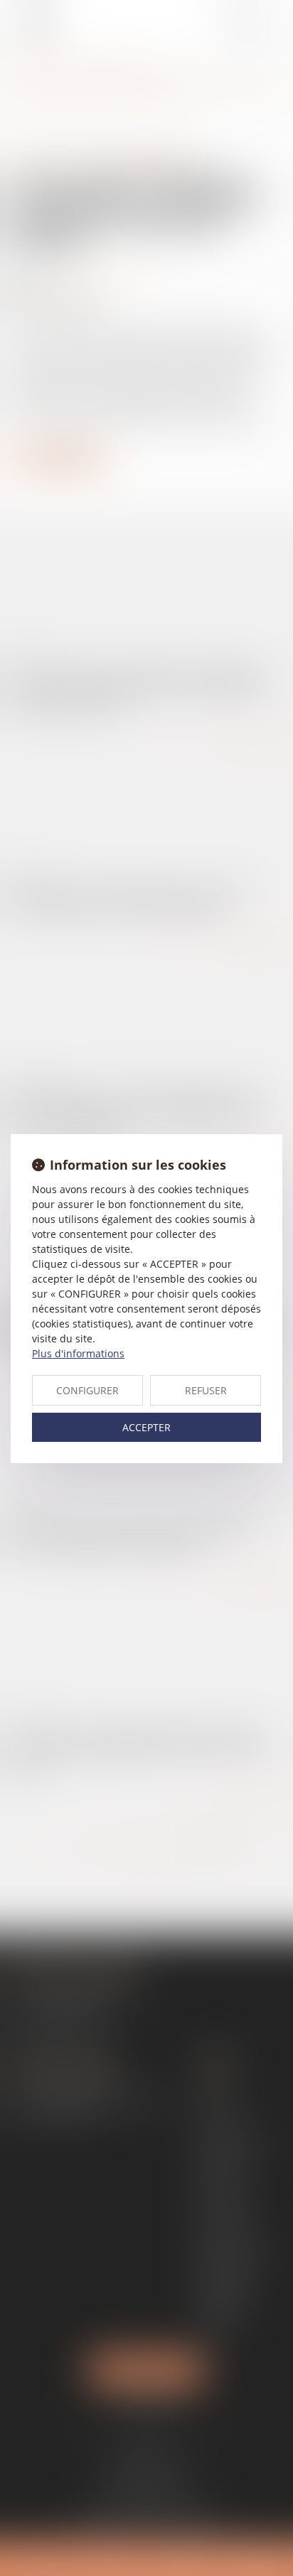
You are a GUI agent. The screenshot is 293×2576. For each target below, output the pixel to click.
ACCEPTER (146, 1427)
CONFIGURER (87, 1390)
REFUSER (206, 1390)
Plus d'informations (78, 1353)
